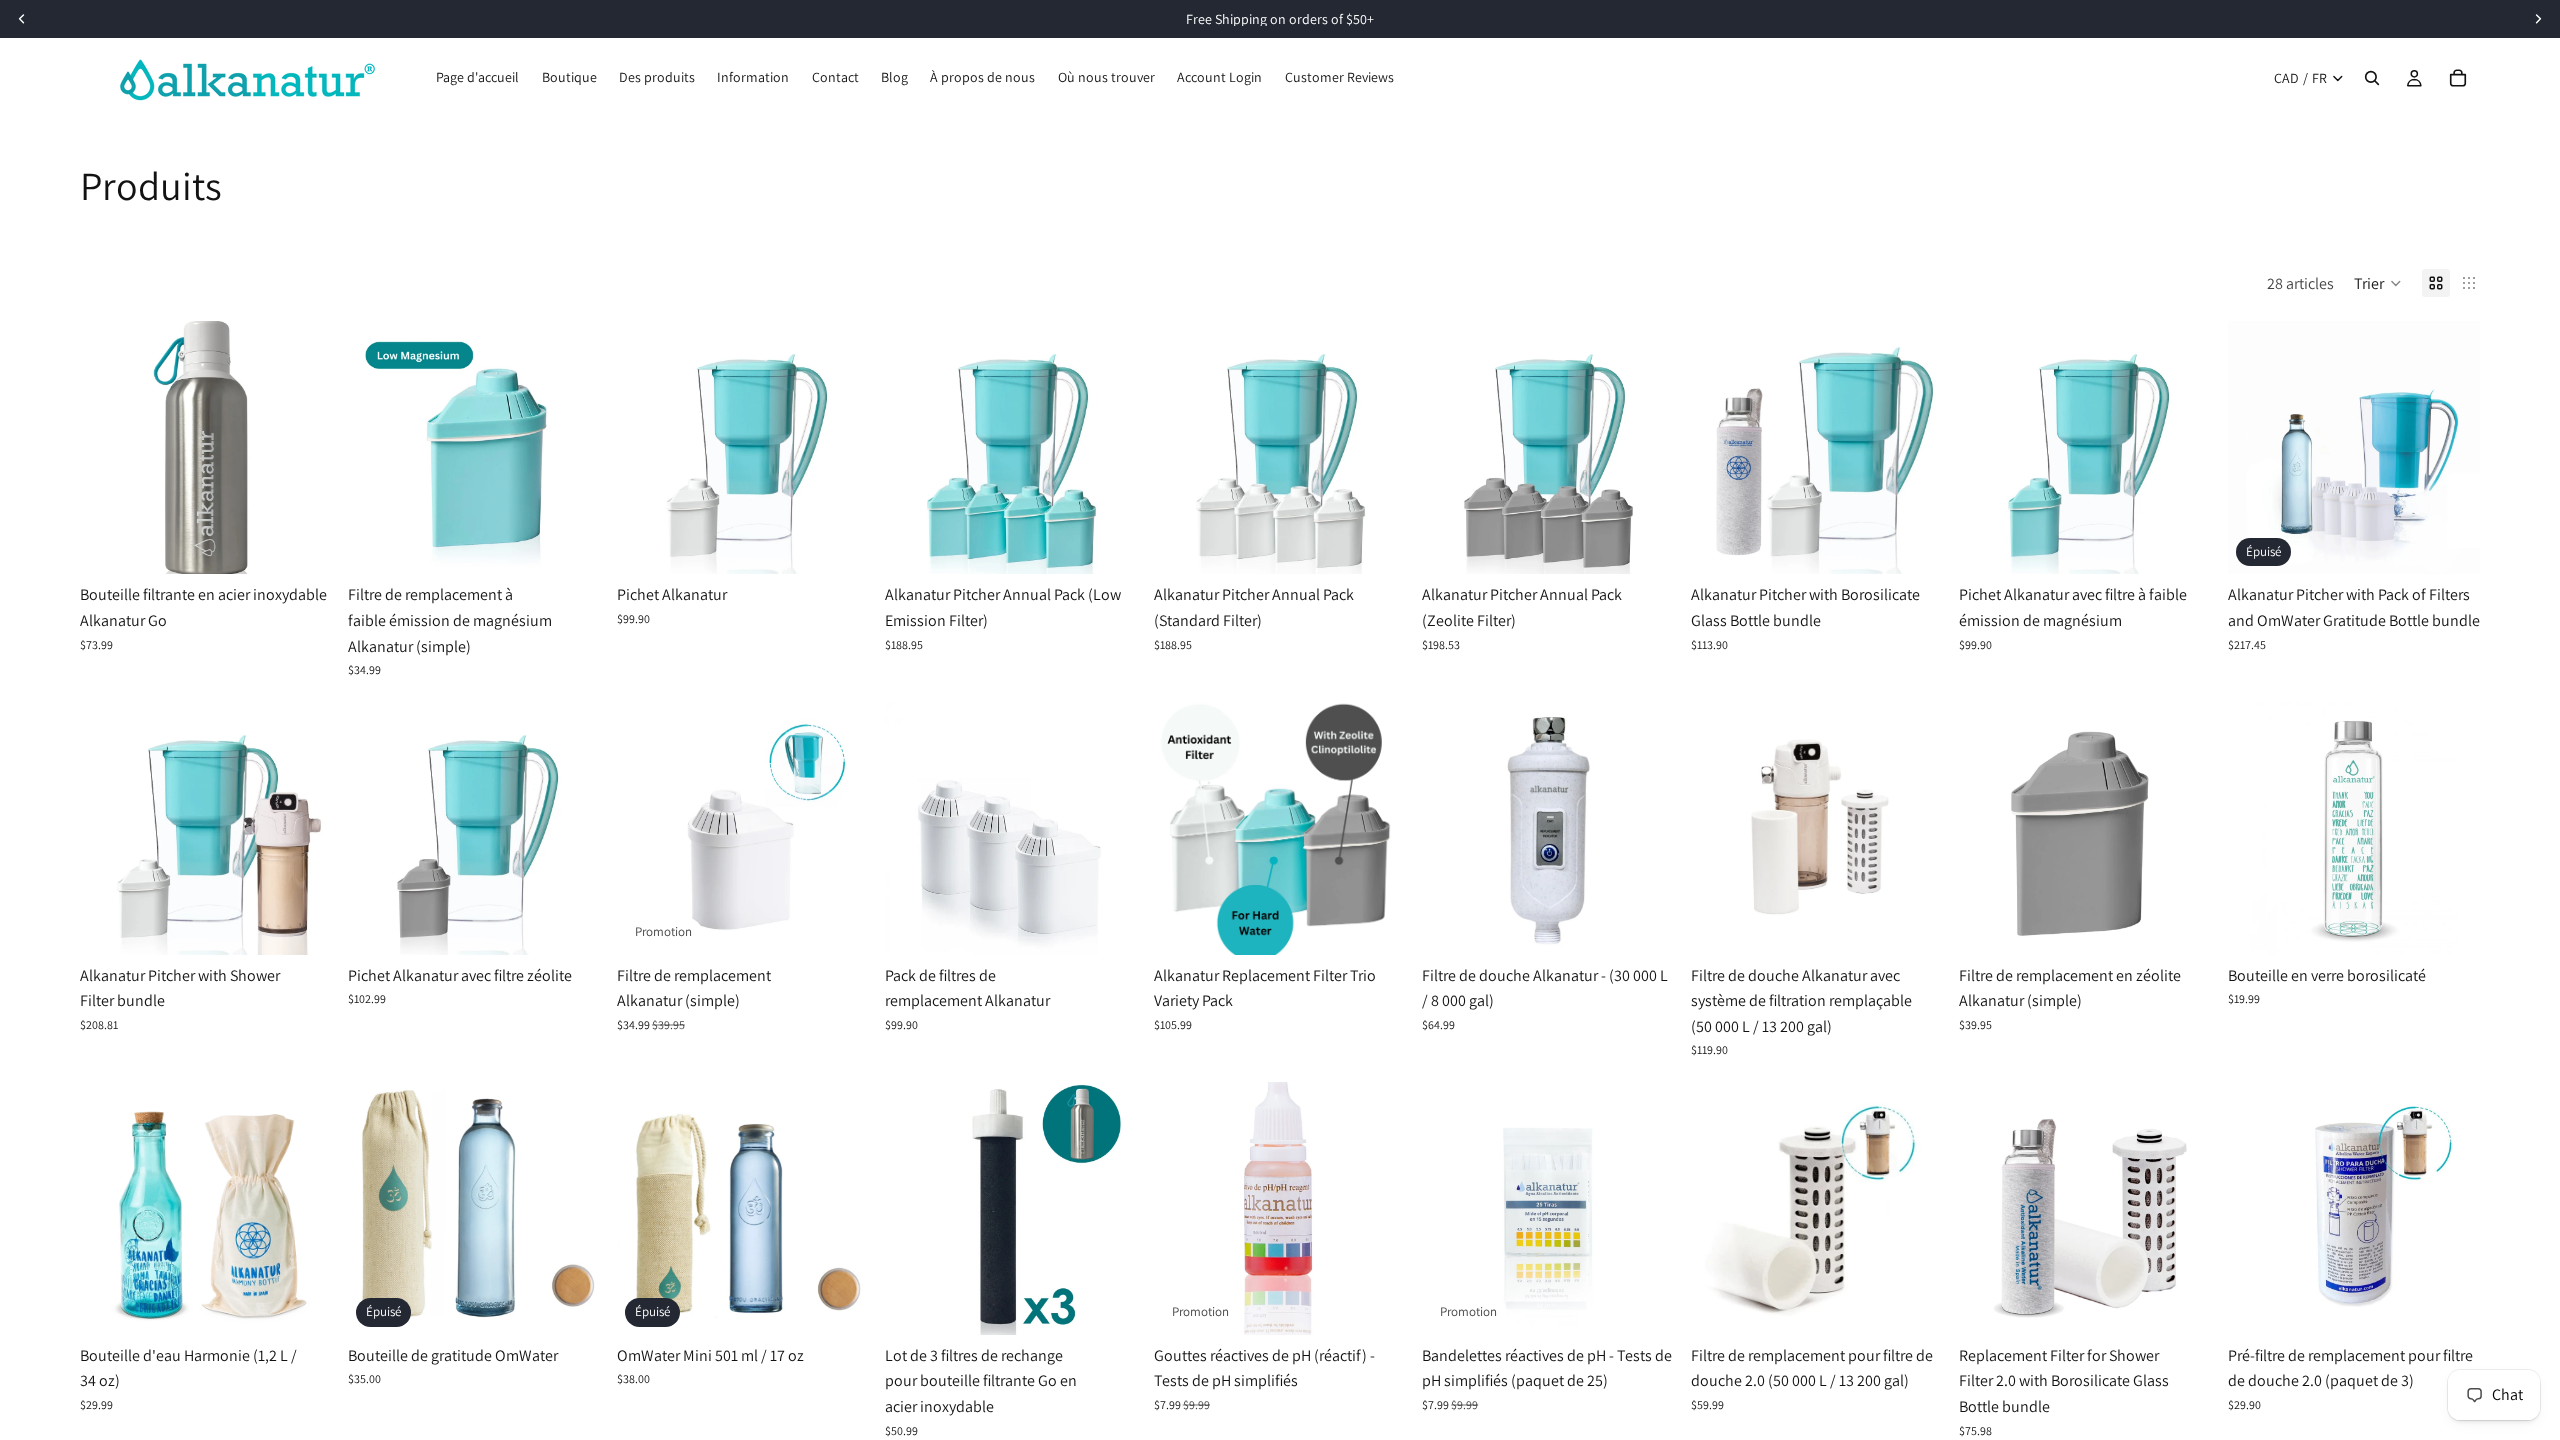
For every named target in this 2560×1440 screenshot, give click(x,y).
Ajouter (319, 543)
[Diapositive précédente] (110, 448)
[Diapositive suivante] (302, 448)
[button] (2378, 283)
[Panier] (2458, 78)
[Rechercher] (2372, 78)
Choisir (587, 543)
